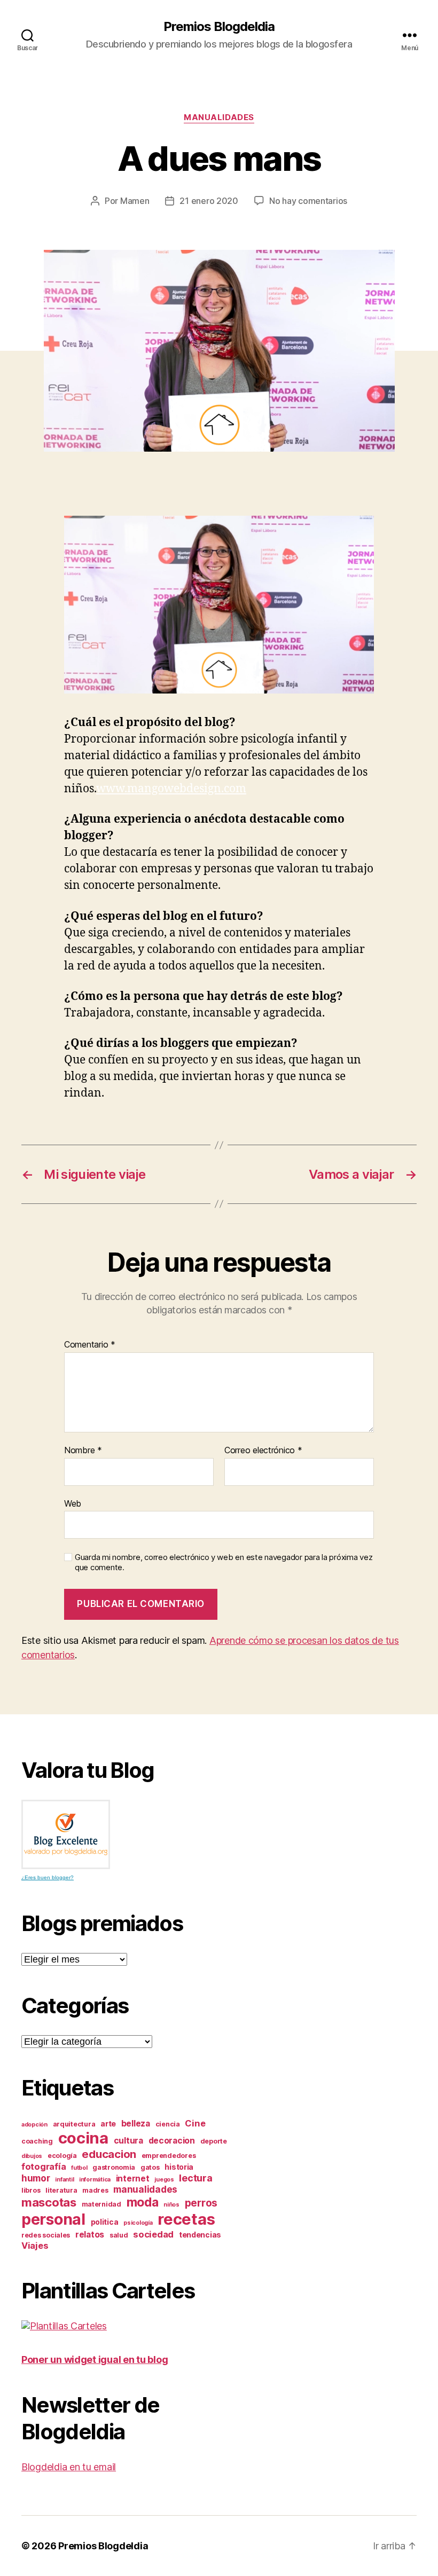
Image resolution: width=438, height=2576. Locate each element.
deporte (214, 2141)
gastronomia (114, 2167)
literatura (61, 2190)
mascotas (49, 2202)
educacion (109, 2154)
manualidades (219, 117)
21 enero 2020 (209, 201)
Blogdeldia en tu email (69, 2467)
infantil (64, 2180)
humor (36, 2178)
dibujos (32, 2156)
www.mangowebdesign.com (171, 789)
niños (171, 2205)
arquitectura (74, 2124)
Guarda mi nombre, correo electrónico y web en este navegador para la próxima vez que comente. (224, 1562)
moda (143, 2202)
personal (53, 2219)
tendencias (200, 2235)
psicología (138, 2223)
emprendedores (169, 2156)
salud (119, 2235)
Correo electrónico (263, 1451)
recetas (186, 2219)
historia (179, 2167)
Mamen (135, 201)
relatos (90, 2235)
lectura (195, 2178)
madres (95, 2190)
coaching (37, 2141)
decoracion (172, 2141)
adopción (34, 2125)
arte (108, 2124)
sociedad (153, 2234)
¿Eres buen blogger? (48, 1877)
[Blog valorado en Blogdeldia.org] (66, 1834)
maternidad (101, 2204)
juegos (164, 2180)
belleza (136, 2124)
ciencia (168, 2124)
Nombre (83, 1451)
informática (95, 2180)
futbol (79, 2168)
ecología (62, 2156)
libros (31, 2190)
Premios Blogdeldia (219, 27)
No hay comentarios (308, 201)
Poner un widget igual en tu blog (95, 2360)
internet (133, 2179)
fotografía (44, 2167)
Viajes (35, 2246)
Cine (195, 2123)
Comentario (90, 1345)
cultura (128, 2141)
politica (105, 2222)
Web (73, 1503)
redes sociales (46, 2235)
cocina (83, 2138)
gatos (150, 2167)
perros (201, 2203)
